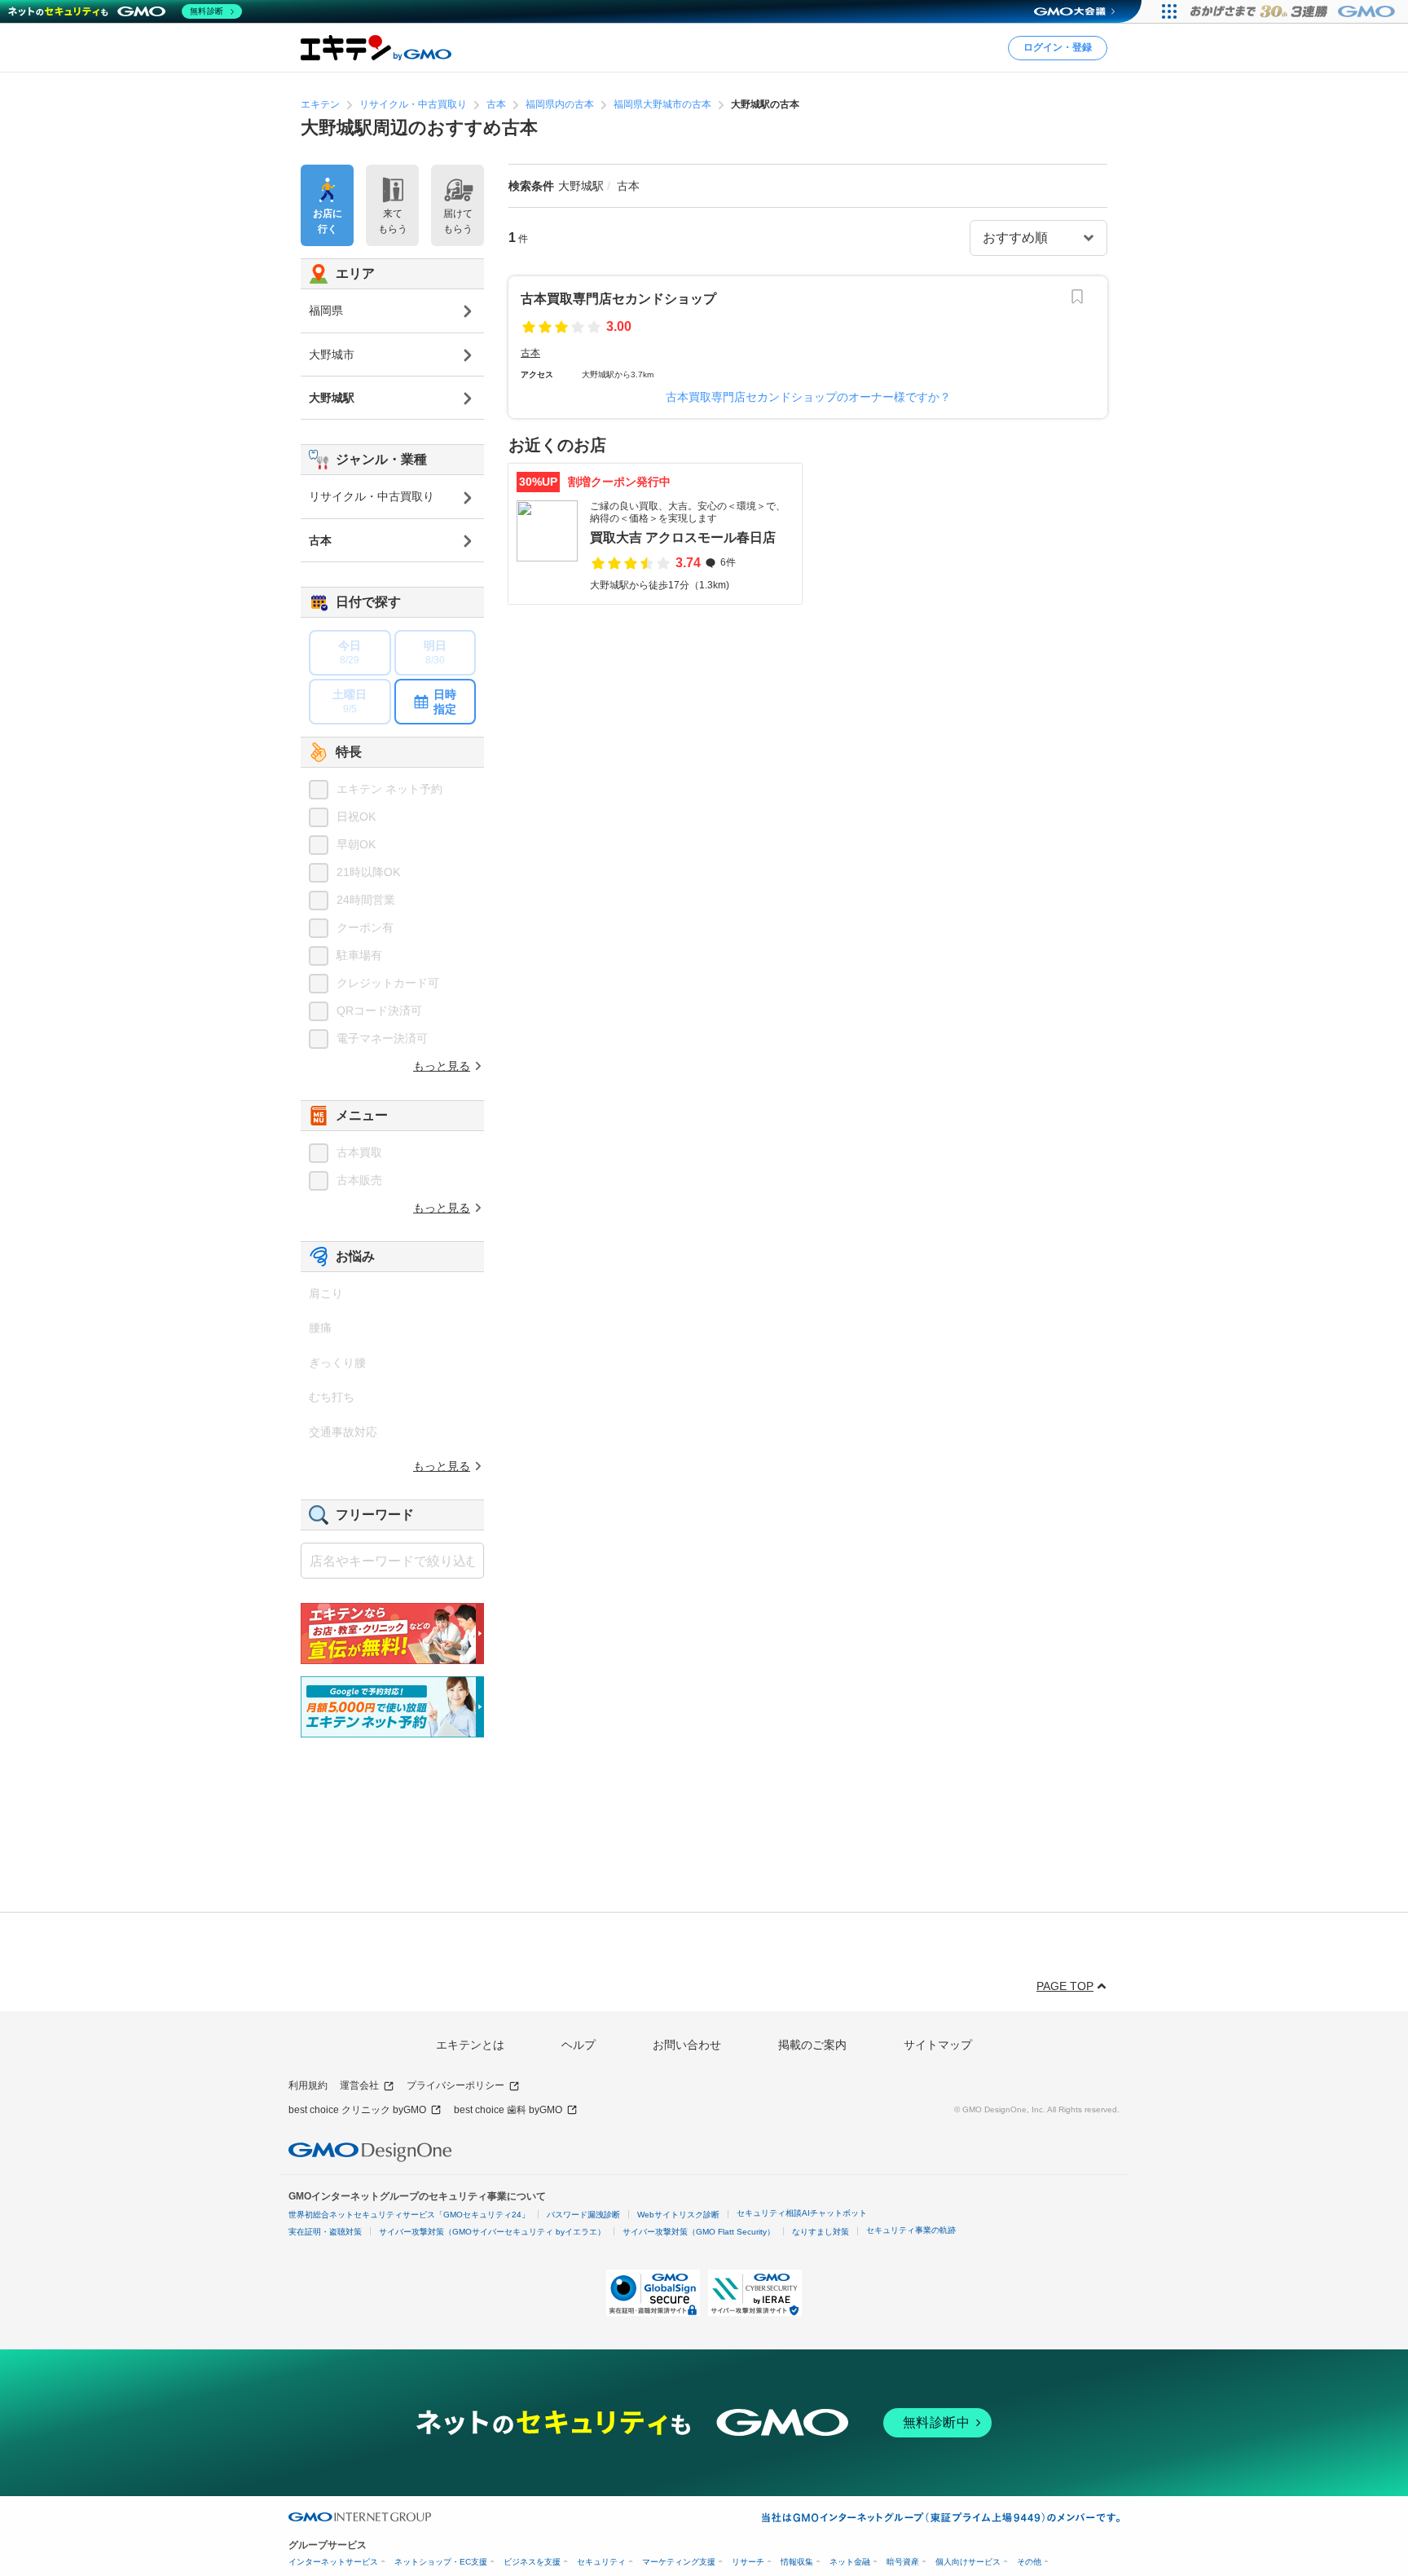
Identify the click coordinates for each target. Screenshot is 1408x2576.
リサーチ (748, 2562)
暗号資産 (903, 2562)
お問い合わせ (687, 2045)
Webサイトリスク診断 (678, 2215)
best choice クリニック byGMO (357, 2110)
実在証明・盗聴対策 (325, 2232)
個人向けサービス (968, 2562)
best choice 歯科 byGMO (508, 2110)
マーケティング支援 (679, 2562)
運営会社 (359, 2085)
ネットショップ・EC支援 (441, 2562)
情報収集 (797, 2562)
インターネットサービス (333, 2562)
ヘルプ (579, 2045)
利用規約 (308, 2085)
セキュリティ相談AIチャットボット (802, 2213)
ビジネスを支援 (532, 2562)
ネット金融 (850, 2562)
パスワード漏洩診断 (583, 2215)
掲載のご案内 (812, 2045)
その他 (1029, 2562)
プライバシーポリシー (455, 2085)
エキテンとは (470, 2045)
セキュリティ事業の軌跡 (911, 2230)
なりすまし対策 (821, 2232)
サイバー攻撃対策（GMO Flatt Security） (699, 2232)
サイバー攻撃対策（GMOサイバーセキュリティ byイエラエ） (492, 2232)
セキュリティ (601, 2562)
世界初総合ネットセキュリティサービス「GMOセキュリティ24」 (409, 2215)
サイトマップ (938, 2045)
